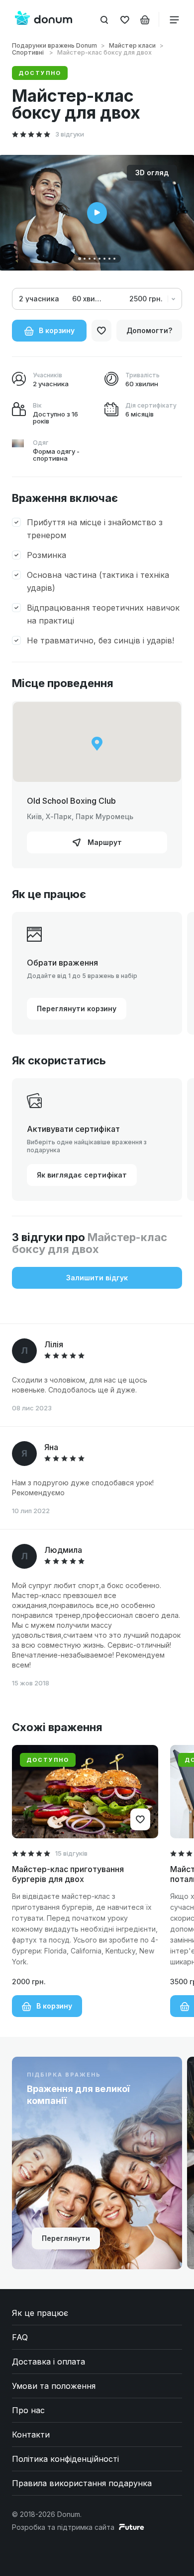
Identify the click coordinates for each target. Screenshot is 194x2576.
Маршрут (104, 842)
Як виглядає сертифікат (82, 1175)
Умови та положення (54, 2386)
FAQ (20, 2337)
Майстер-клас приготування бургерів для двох (68, 1874)
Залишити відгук (97, 1278)
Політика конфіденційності (65, 2459)
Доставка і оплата (48, 2362)
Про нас (28, 2410)
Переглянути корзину (77, 1009)
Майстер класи (132, 45)
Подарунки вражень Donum (54, 45)
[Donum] (44, 19)
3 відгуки (70, 134)
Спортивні (29, 52)
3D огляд (152, 173)
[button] (80, 259)
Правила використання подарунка (82, 2483)
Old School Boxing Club (71, 801)
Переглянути (66, 2238)
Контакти (31, 2435)
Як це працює (40, 2313)
